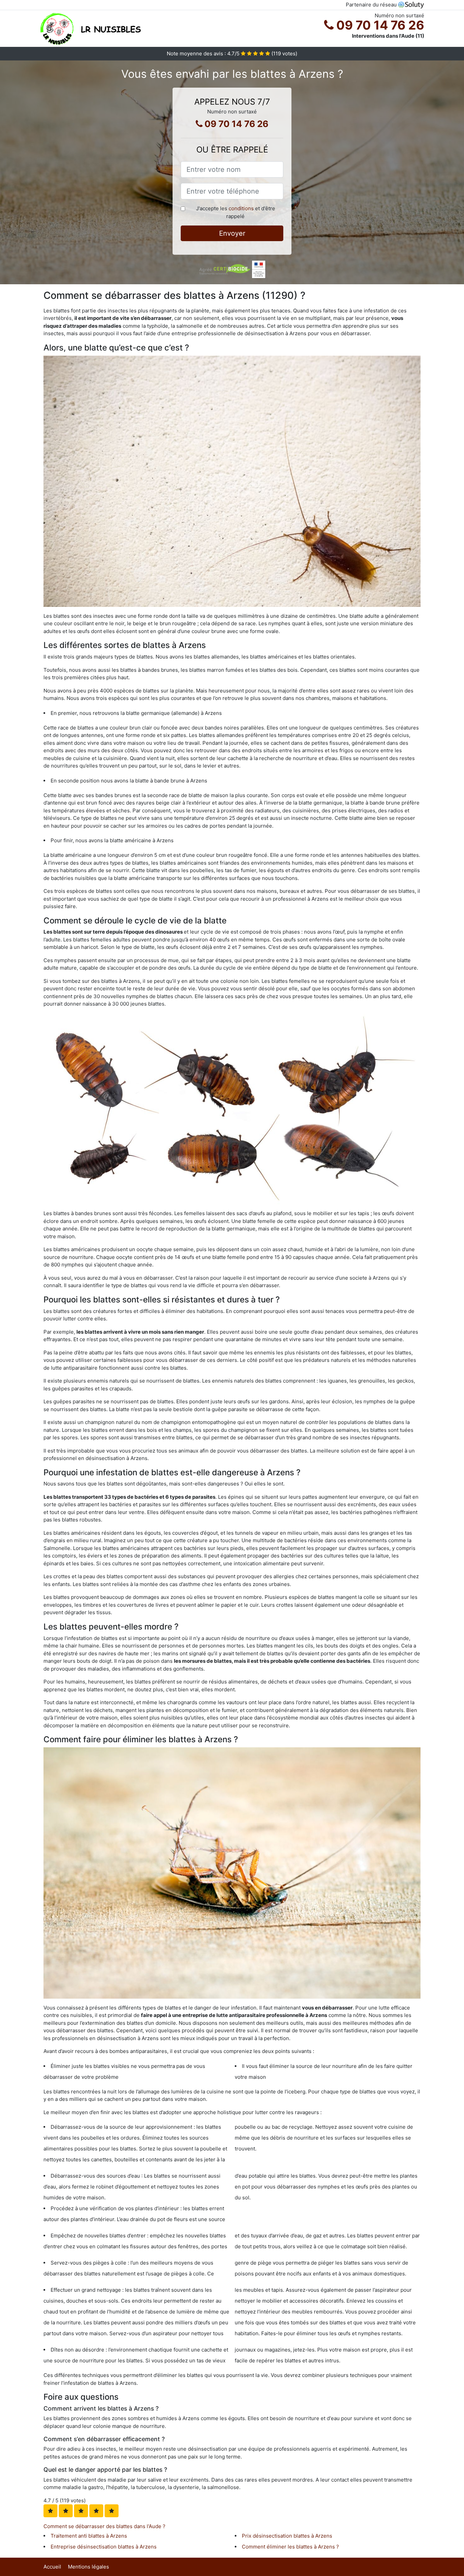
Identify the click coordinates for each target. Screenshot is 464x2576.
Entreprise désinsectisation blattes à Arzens (104, 2547)
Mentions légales (88, 2567)
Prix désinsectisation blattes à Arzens (287, 2536)
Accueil (52, 2567)
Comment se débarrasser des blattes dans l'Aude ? (104, 2526)
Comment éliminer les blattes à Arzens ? (290, 2547)
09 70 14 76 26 (379, 25)
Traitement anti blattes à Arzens (89, 2536)
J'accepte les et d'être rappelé (236, 212)
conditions (241, 208)
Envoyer (232, 233)
